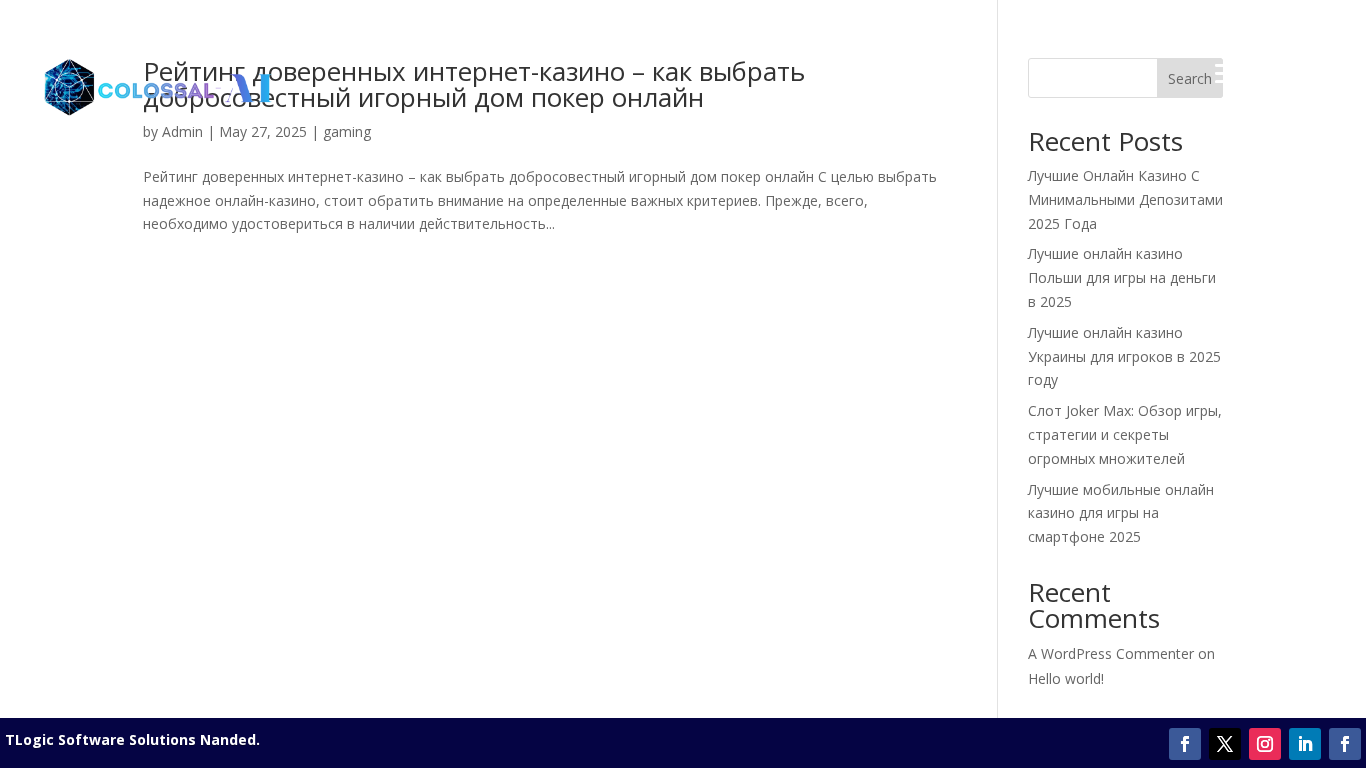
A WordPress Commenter (1111, 653)
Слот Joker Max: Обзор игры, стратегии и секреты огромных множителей (1125, 434)
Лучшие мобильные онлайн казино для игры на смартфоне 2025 (1121, 513)
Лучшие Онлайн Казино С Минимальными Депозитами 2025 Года (1125, 199)
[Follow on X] (1225, 744)
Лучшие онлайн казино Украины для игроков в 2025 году (1124, 356)
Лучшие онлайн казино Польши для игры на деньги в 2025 (1122, 277)
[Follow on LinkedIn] (1305, 744)
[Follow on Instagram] (1265, 744)
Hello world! (1066, 678)
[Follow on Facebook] (1185, 744)
